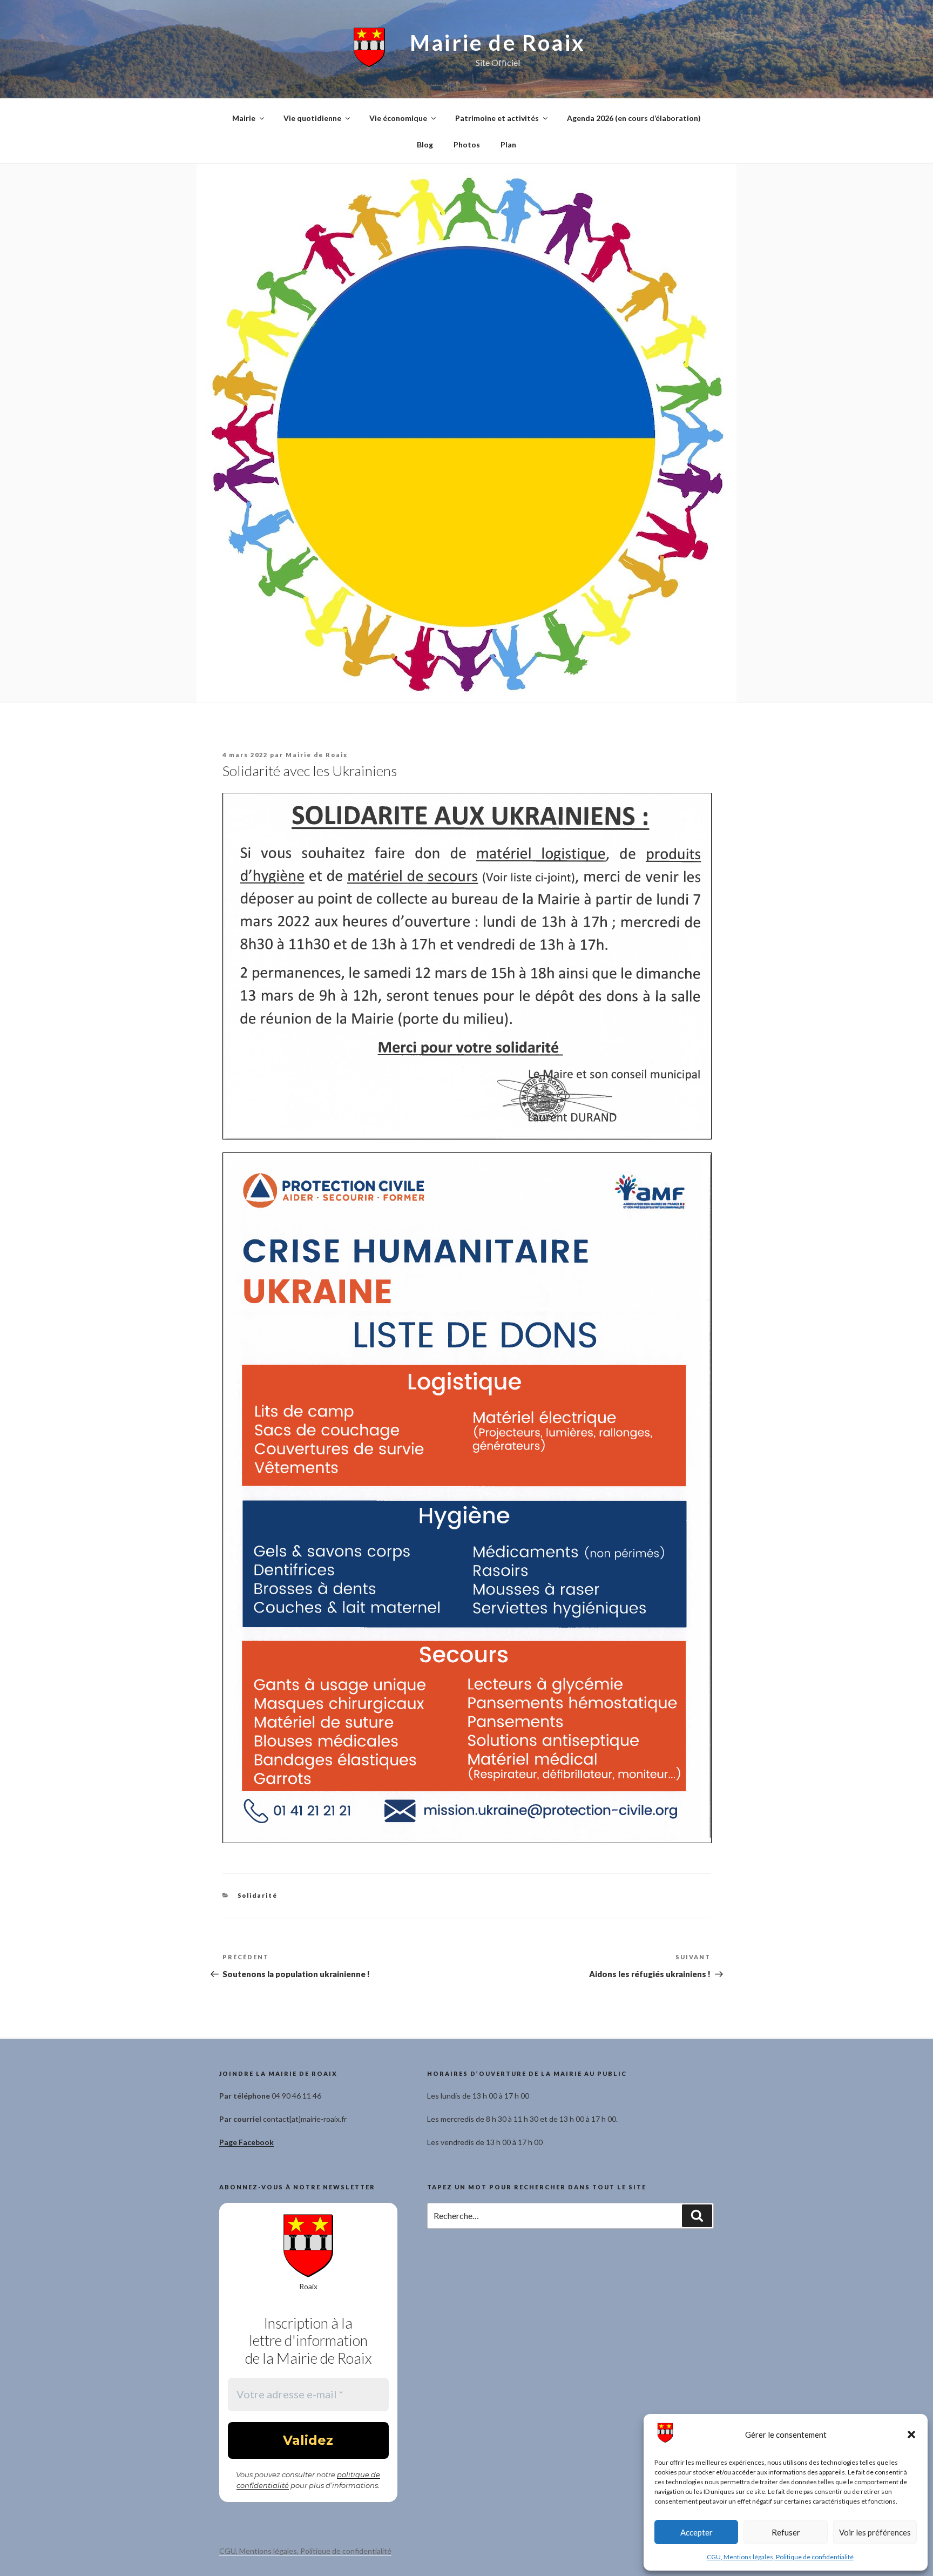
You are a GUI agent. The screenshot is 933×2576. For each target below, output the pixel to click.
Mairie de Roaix (498, 43)
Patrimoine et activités (497, 118)
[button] (911, 2435)
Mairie (244, 118)
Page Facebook (246, 2142)
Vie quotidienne (312, 118)
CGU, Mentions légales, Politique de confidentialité (780, 2557)
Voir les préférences (875, 2532)
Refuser (786, 2532)
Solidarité (258, 1895)
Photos (467, 144)
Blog (425, 144)
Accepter (697, 2532)
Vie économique (398, 118)
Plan (508, 144)
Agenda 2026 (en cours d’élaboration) (634, 118)
